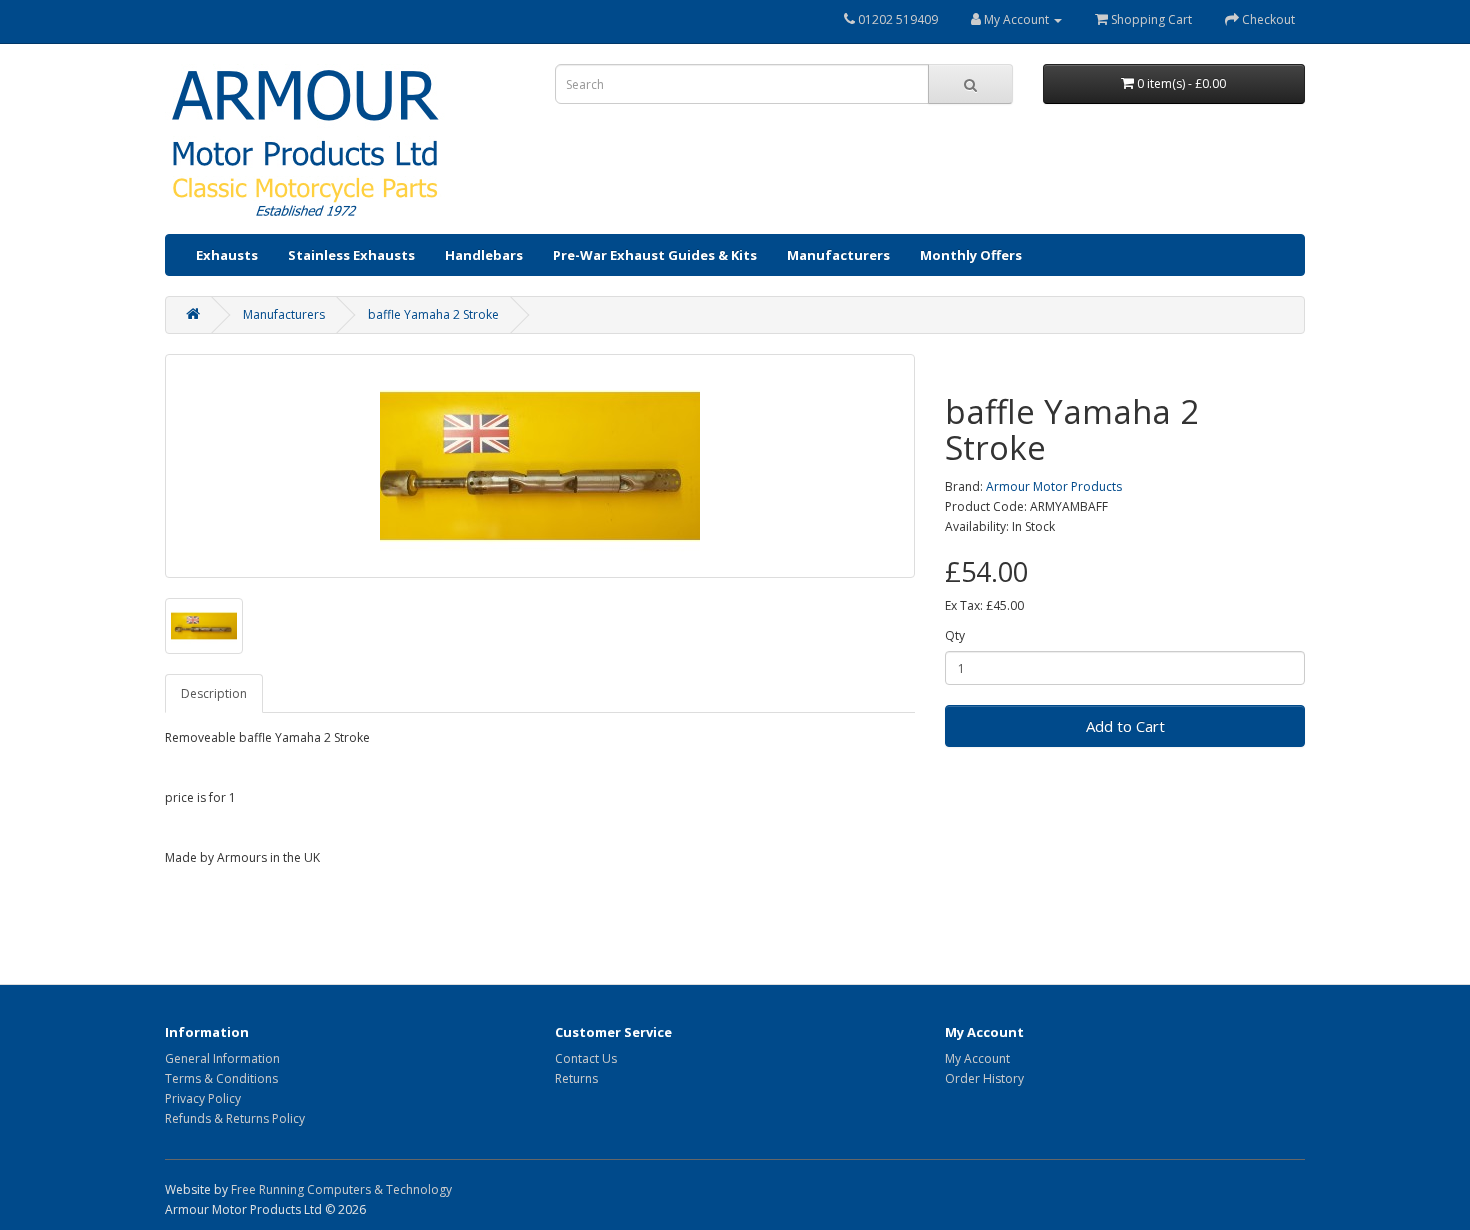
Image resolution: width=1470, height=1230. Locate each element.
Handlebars (484, 255)
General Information (222, 1058)
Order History (984, 1078)
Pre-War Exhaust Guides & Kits (655, 255)
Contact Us (586, 1058)
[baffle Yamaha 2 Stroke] (540, 466)
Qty (955, 635)
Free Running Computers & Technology (341, 1189)
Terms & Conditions (221, 1078)
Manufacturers (838, 255)
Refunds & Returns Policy (235, 1118)
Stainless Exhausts (351, 255)
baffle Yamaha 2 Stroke (433, 314)
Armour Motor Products (1054, 486)
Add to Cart (1125, 726)
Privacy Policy (203, 1098)
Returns (576, 1078)
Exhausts (227, 255)
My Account (977, 1058)
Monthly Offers (971, 255)
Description (214, 693)
